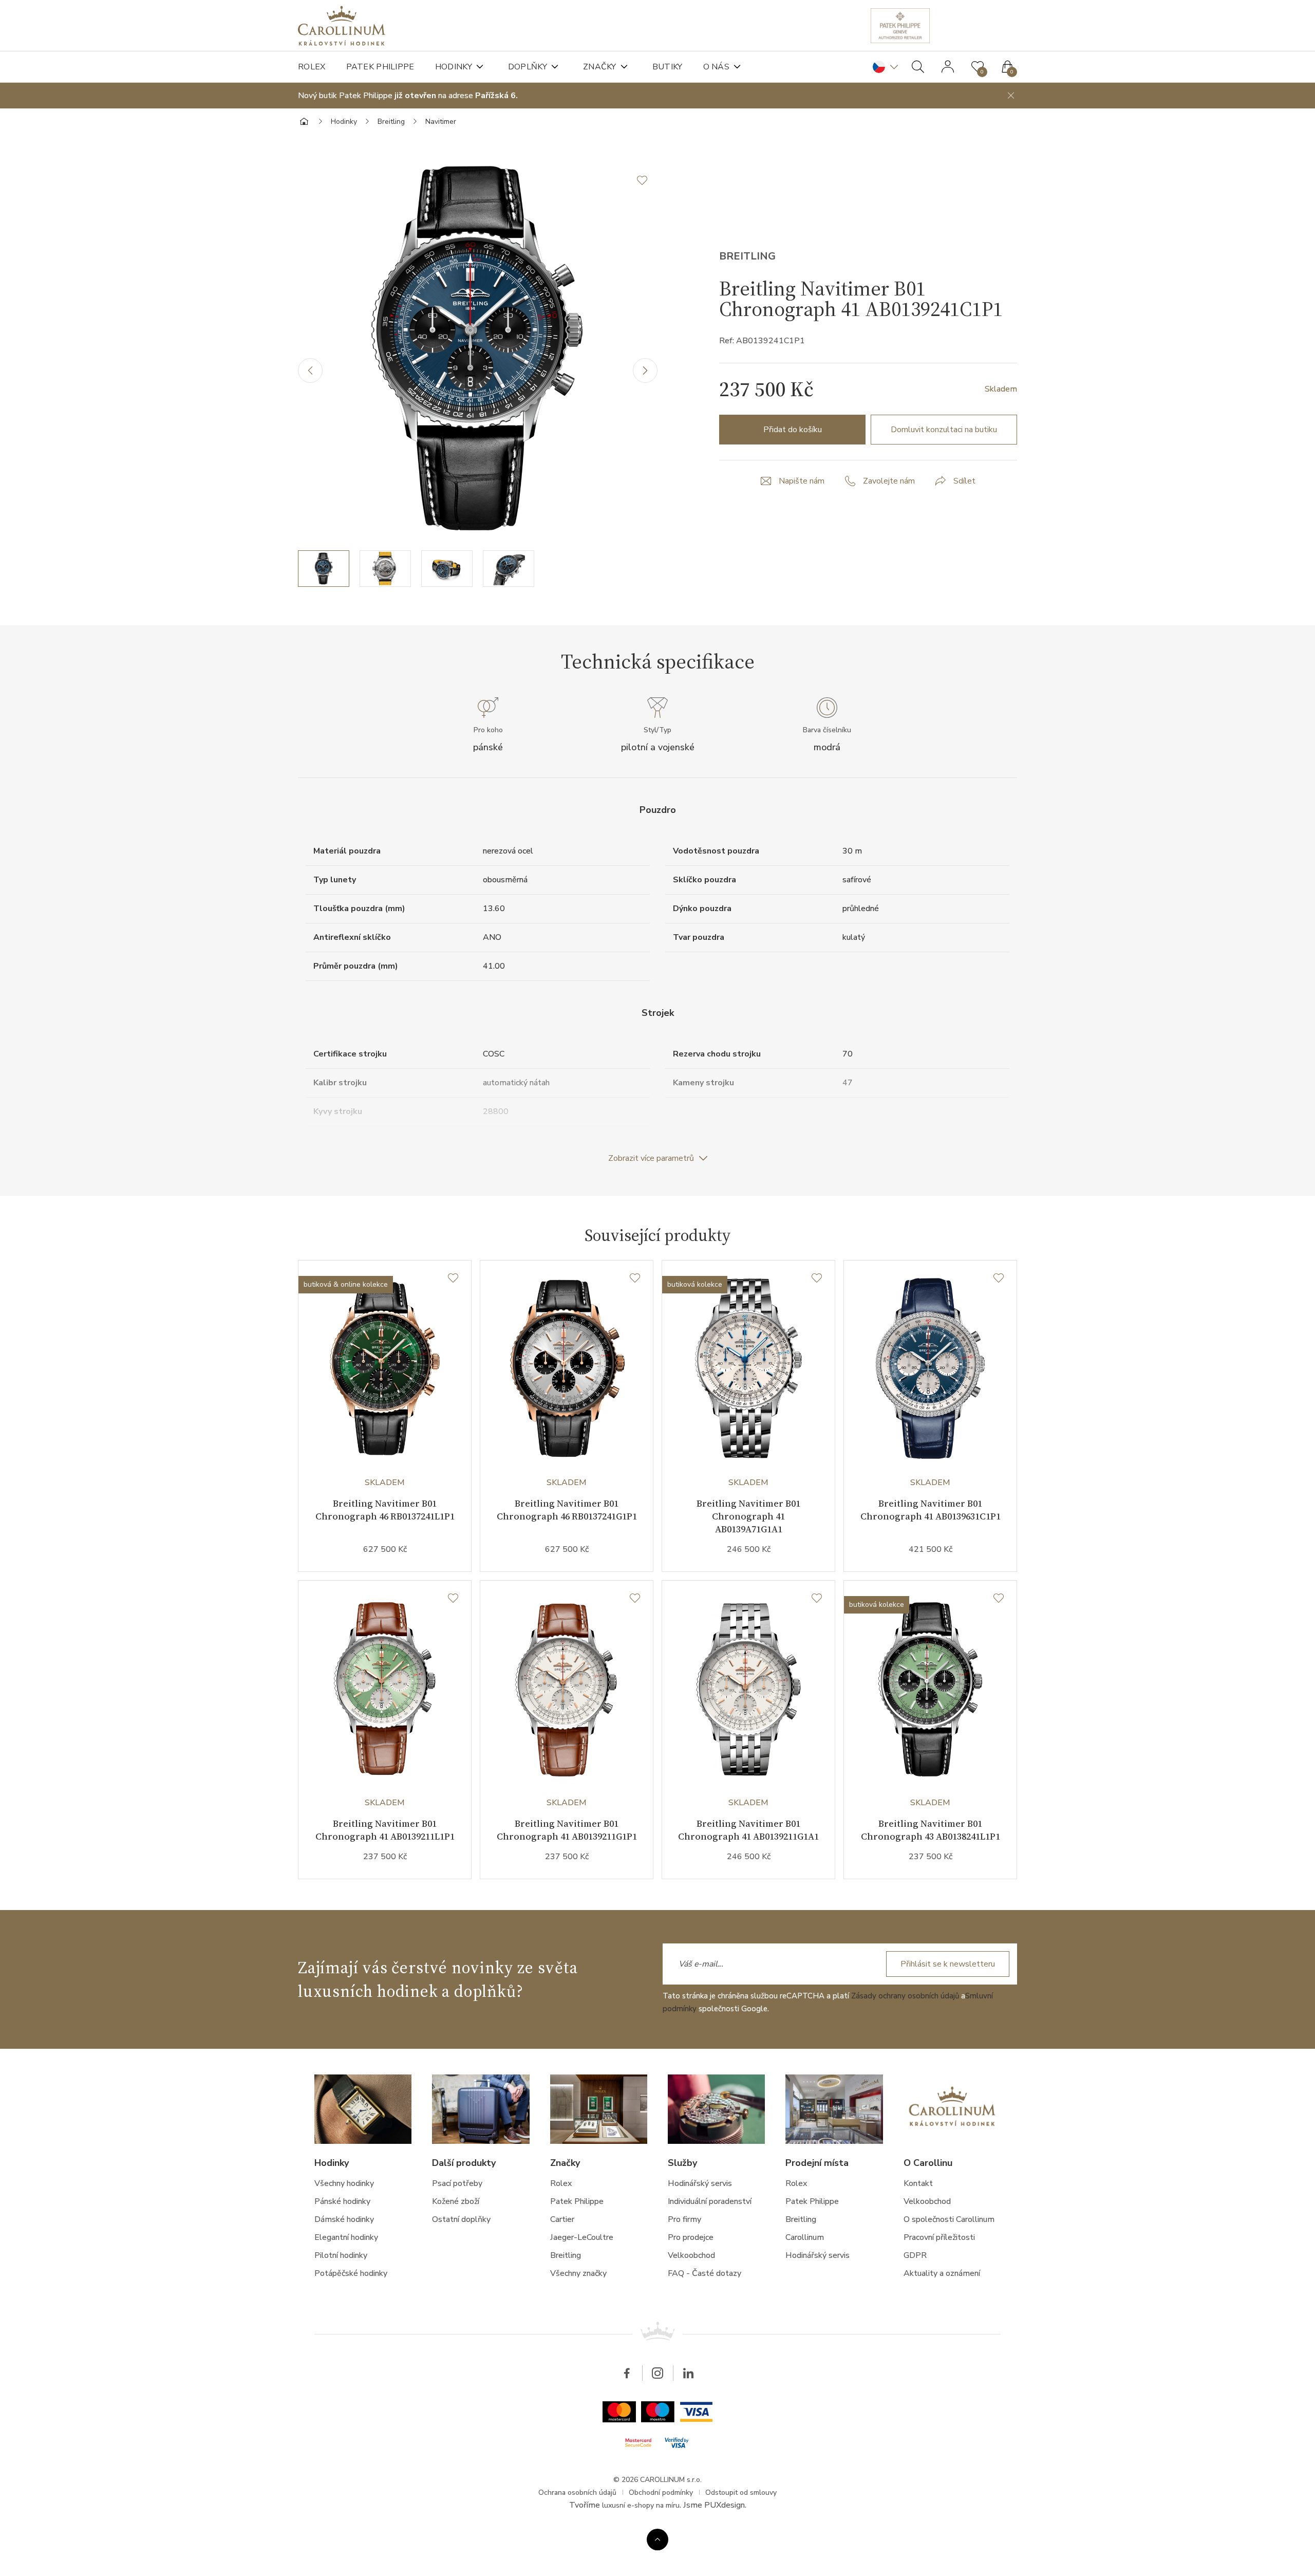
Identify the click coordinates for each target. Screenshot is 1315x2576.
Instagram (657, 2373)
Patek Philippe (380, 67)
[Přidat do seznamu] (647, 180)
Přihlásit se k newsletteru (948, 1964)
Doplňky (528, 67)
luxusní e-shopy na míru (641, 2505)
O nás (717, 67)
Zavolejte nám (889, 481)
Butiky (668, 67)
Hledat (918, 67)
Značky (600, 67)
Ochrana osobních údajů (577, 2492)
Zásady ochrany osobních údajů (905, 1996)
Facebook (627, 2373)
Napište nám (802, 481)
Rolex (312, 67)
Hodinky (454, 67)
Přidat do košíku (793, 430)
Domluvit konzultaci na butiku (944, 430)
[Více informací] (657, 2540)
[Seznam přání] (453, 1278)
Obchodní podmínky (661, 2492)
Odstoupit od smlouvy (741, 2492)
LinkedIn (688, 2373)
